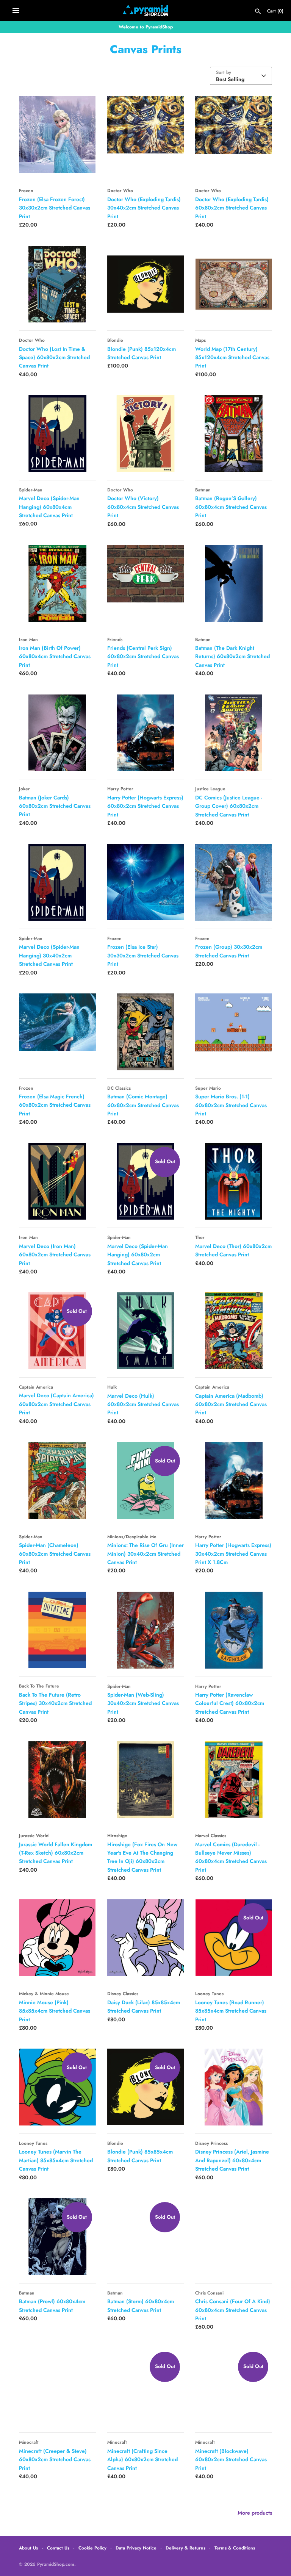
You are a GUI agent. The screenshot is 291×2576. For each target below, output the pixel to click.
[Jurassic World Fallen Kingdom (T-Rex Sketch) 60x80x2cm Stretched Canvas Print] (57, 1780)
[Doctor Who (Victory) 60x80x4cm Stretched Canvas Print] (146, 434)
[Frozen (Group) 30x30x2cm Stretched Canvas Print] (234, 882)
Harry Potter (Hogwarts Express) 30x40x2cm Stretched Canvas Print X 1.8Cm (233, 1554)
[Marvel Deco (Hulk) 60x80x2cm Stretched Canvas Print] (146, 1331)
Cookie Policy (92, 2548)
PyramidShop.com (56, 2564)
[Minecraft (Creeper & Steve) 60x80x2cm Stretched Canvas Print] (57, 2386)
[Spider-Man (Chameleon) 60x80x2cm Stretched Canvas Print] (57, 1480)
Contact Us (58, 2548)
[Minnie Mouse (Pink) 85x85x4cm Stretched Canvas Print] (57, 1938)
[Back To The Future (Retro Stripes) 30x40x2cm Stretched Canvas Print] (57, 1630)
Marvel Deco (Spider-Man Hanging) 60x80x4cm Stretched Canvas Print (49, 507)
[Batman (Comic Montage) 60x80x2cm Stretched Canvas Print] (146, 1032)
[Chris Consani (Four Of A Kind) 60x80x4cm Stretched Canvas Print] (234, 2237)
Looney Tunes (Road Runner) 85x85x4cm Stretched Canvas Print (231, 2011)
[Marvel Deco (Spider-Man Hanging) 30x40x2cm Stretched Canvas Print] (57, 882)
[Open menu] (16, 11)
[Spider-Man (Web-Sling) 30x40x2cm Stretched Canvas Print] (146, 1630)
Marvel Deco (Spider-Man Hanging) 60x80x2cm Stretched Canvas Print (138, 1255)
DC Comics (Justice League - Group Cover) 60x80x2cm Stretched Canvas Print (229, 806)
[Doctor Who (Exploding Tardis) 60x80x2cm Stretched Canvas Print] (234, 135)
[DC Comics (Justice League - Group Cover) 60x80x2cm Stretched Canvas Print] (234, 733)
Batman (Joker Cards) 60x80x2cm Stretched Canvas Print (55, 806)
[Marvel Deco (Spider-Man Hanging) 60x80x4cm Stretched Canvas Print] (57, 434)
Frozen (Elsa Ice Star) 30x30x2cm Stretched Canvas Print (143, 955)
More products (255, 2513)
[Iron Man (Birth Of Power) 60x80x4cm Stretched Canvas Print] (57, 583)
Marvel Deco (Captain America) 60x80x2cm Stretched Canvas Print (56, 1404)
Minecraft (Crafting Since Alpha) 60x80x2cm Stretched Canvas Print (142, 2459)
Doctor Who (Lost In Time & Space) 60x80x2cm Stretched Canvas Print (54, 357)
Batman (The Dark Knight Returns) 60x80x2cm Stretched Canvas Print (232, 656)
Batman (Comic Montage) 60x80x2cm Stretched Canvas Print (143, 1105)
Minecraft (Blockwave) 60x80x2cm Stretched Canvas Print (231, 2459)
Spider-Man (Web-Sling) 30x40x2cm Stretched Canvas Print (143, 1703)
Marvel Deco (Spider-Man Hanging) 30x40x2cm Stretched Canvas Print (49, 955)
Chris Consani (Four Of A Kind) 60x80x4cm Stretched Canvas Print (233, 2310)
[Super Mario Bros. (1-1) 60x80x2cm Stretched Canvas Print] (234, 1032)
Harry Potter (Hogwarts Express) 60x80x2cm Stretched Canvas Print (145, 806)
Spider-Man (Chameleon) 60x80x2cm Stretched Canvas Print (55, 1554)
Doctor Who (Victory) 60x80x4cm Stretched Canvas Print (143, 507)
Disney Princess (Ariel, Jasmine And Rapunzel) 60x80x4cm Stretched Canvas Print (232, 2160)
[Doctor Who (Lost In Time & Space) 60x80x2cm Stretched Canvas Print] (57, 284)
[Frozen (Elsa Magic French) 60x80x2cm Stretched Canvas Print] (57, 1032)
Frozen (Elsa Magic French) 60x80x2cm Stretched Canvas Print (55, 1105)
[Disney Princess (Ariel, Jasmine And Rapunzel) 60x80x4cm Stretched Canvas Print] (234, 2087)
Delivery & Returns (185, 2548)
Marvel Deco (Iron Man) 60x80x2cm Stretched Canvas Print (55, 1255)
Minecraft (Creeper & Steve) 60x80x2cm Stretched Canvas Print (55, 2459)
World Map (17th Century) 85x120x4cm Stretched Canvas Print (232, 357)
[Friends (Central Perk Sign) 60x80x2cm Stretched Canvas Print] (146, 583)
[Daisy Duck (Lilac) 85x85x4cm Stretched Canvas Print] (146, 1938)
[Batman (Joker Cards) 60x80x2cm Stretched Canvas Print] (57, 733)
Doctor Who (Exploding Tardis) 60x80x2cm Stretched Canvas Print (232, 208)
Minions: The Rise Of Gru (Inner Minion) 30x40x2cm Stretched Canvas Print (145, 1554)
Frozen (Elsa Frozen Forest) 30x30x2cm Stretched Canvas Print (55, 208)
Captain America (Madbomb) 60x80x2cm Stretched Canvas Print (231, 1404)
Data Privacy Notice (136, 2548)
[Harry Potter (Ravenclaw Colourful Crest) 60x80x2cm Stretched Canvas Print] (234, 1630)
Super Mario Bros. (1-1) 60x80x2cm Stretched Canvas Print (231, 1105)
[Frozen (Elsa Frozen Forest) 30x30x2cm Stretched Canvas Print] (57, 135)
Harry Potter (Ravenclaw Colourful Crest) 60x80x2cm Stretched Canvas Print (230, 1703)
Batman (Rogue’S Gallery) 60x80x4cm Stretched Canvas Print (231, 507)
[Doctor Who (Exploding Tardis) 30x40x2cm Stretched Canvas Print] (146, 135)
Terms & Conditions (235, 2548)
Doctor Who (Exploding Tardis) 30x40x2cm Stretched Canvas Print (144, 208)
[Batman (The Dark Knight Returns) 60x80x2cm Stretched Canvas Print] (234, 583)
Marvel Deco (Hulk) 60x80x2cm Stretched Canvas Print (143, 1404)
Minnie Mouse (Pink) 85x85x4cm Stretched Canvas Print (55, 2011)
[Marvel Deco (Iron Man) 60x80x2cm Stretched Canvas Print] (57, 1182)
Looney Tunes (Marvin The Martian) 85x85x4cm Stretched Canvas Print (56, 2160)
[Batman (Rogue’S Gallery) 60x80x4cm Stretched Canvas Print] (234, 434)
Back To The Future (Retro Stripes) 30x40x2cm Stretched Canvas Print (55, 1703)
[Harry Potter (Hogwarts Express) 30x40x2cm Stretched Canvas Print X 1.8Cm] (234, 1480)
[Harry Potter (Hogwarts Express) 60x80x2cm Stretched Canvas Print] (146, 733)
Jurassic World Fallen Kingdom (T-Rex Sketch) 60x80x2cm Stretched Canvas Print (56, 1853)
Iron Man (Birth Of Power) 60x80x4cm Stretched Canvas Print (55, 656)
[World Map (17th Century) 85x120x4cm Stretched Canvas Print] (234, 284)
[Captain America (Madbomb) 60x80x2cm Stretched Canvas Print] (234, 1331)
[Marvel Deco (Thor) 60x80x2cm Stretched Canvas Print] (234, 1182)
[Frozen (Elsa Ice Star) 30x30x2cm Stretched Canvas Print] (146, 882)
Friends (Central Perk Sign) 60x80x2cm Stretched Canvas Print (143, 656)
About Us (28, 2548)
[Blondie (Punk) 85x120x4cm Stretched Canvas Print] (146, 284)
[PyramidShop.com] (146, 11)
